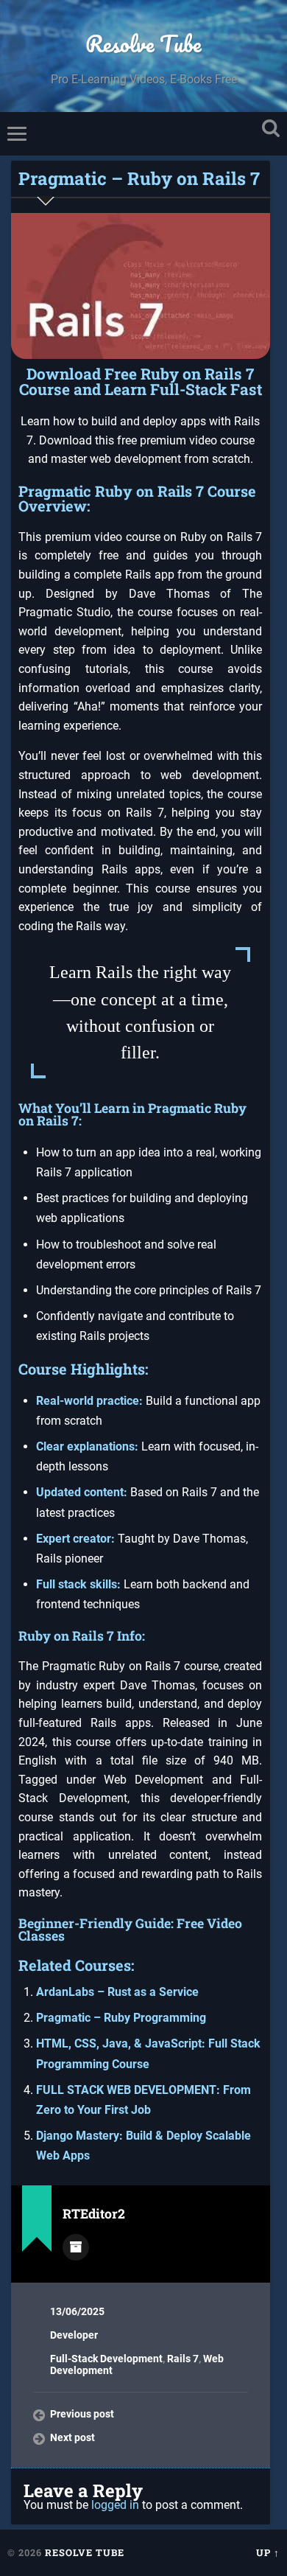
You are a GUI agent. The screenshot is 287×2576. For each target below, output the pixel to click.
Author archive (76, 2247)
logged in (115, 2505)
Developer (74, 2335)
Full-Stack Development (106, 2359)
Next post (72, 2437)
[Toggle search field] (271, 129)
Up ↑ (268, 2552)
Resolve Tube (143, 44)
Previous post (82, 2414)
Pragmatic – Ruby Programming (121, 2018)
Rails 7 (183, 2359)
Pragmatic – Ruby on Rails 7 (139, 178)
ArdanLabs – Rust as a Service (117, 1992)
